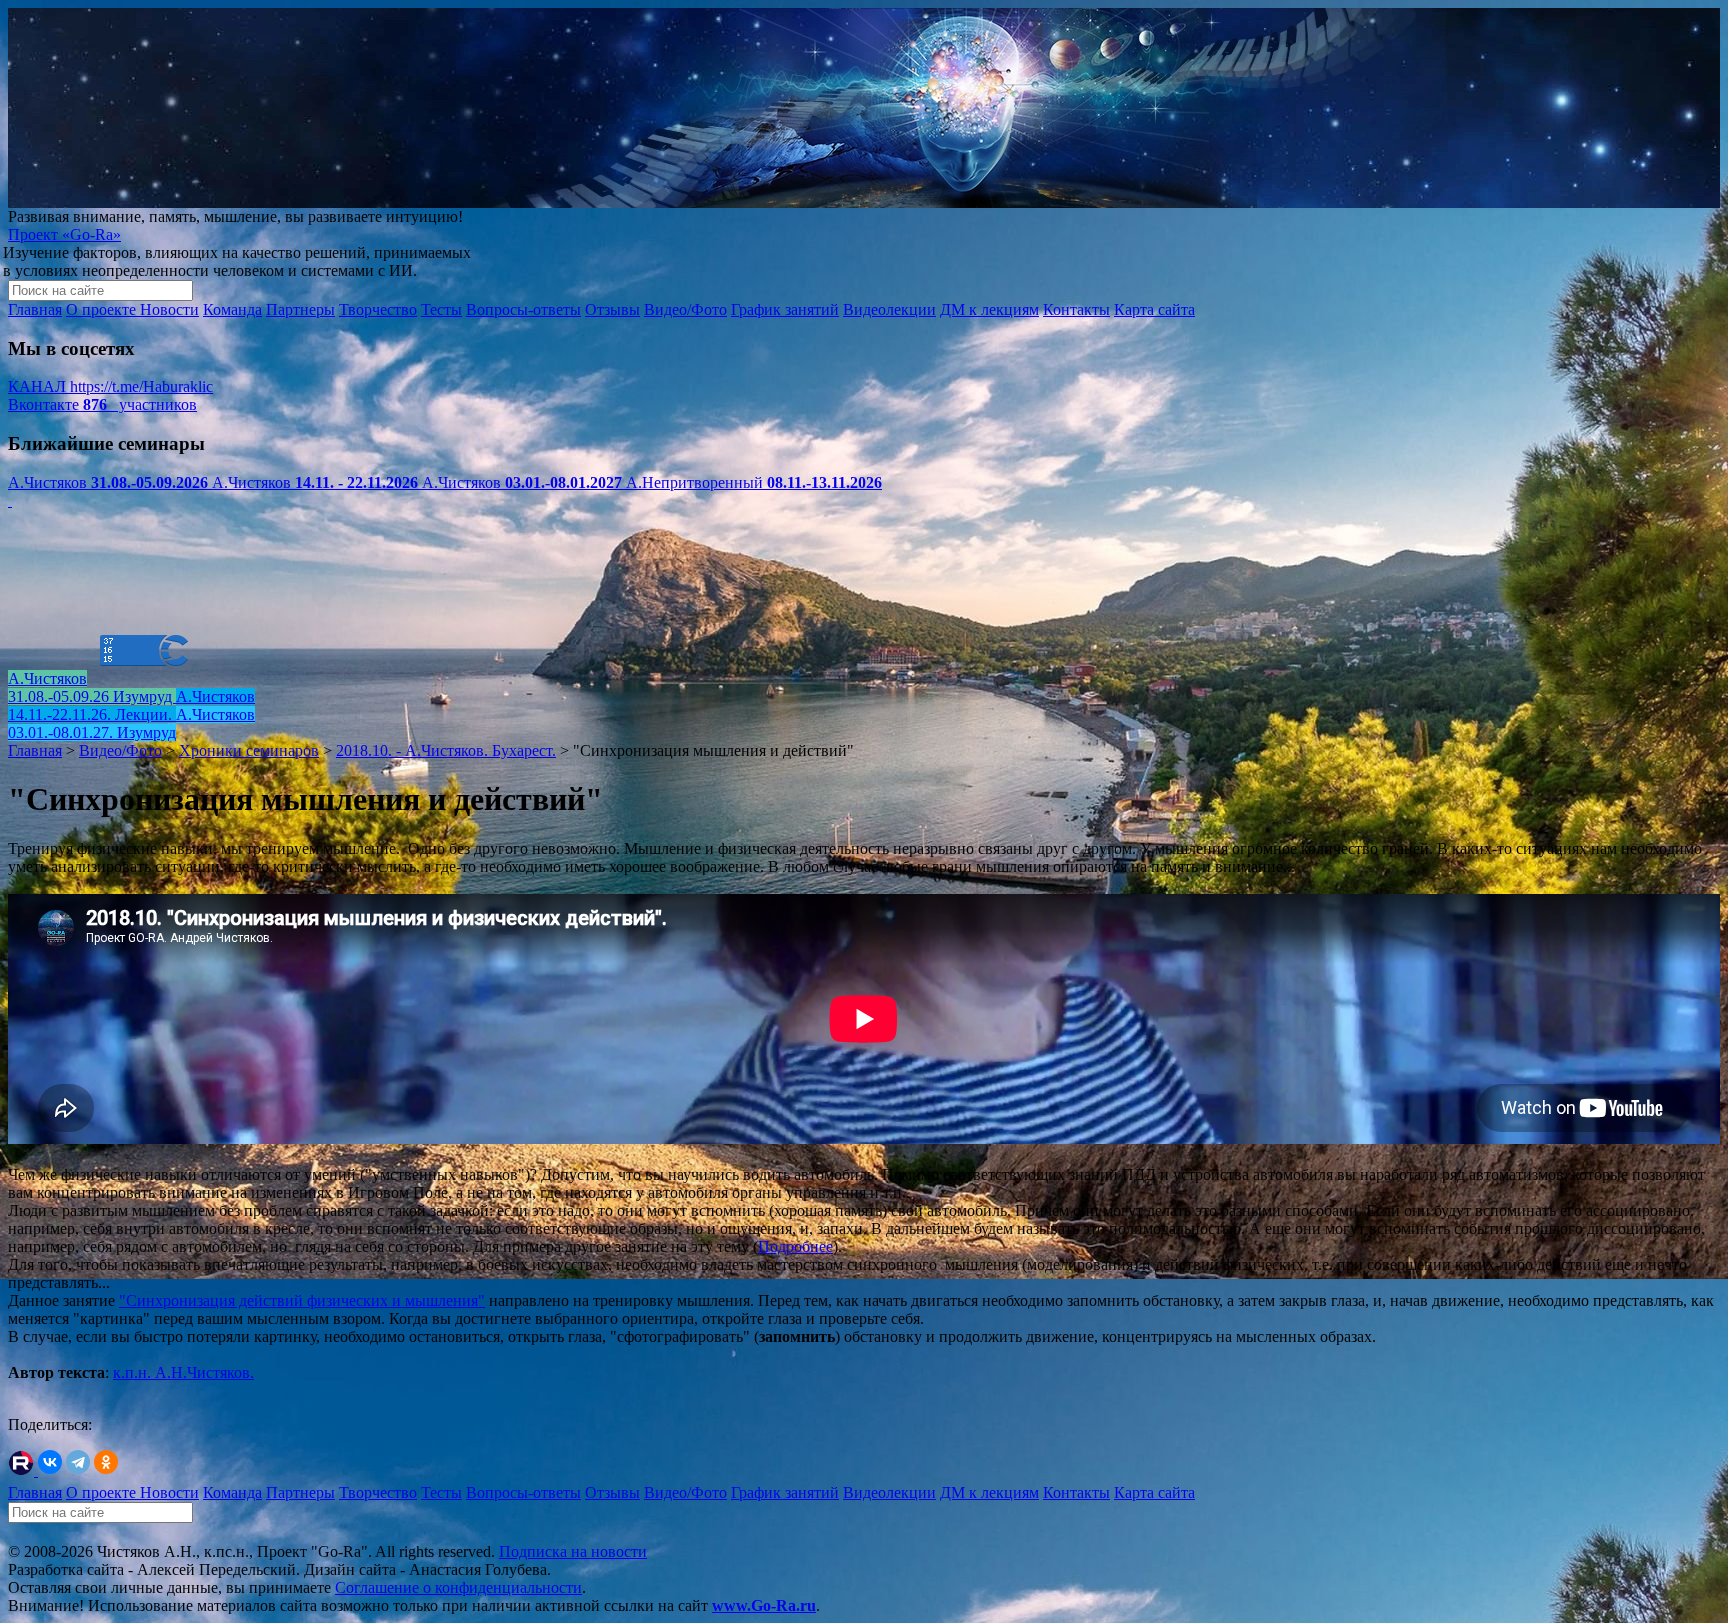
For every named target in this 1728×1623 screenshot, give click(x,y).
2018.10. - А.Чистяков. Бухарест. (446, 750)
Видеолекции (889, 309)
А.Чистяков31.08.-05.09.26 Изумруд (92, 687)
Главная (35, 309)
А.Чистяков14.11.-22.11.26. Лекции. (131, 705)
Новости (169, 309)
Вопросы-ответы (523, 309)
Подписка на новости (573, 1551)
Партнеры (300, 309)
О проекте (103, 309)
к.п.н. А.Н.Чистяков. (183, 1372)
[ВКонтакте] (50, 1462)
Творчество (378, 309)
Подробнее (795, 1246)
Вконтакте (102, 404)
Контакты (1076, 309)
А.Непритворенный (754, 482)
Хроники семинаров (249, 750)
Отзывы (612, 309)
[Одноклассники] (106, 1462)
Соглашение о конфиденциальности (458, 1587)
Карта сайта (1154, 309)
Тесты (441, 309)
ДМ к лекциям (989, 309)
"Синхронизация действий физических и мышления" (302, 1300)
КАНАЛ (110, 386)
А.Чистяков (108, 482)
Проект (64, 234)
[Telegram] (78, 1462)
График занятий (785, 309)
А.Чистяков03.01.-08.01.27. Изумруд (131, 723)
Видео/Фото (685, 309)
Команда (232, 309)
